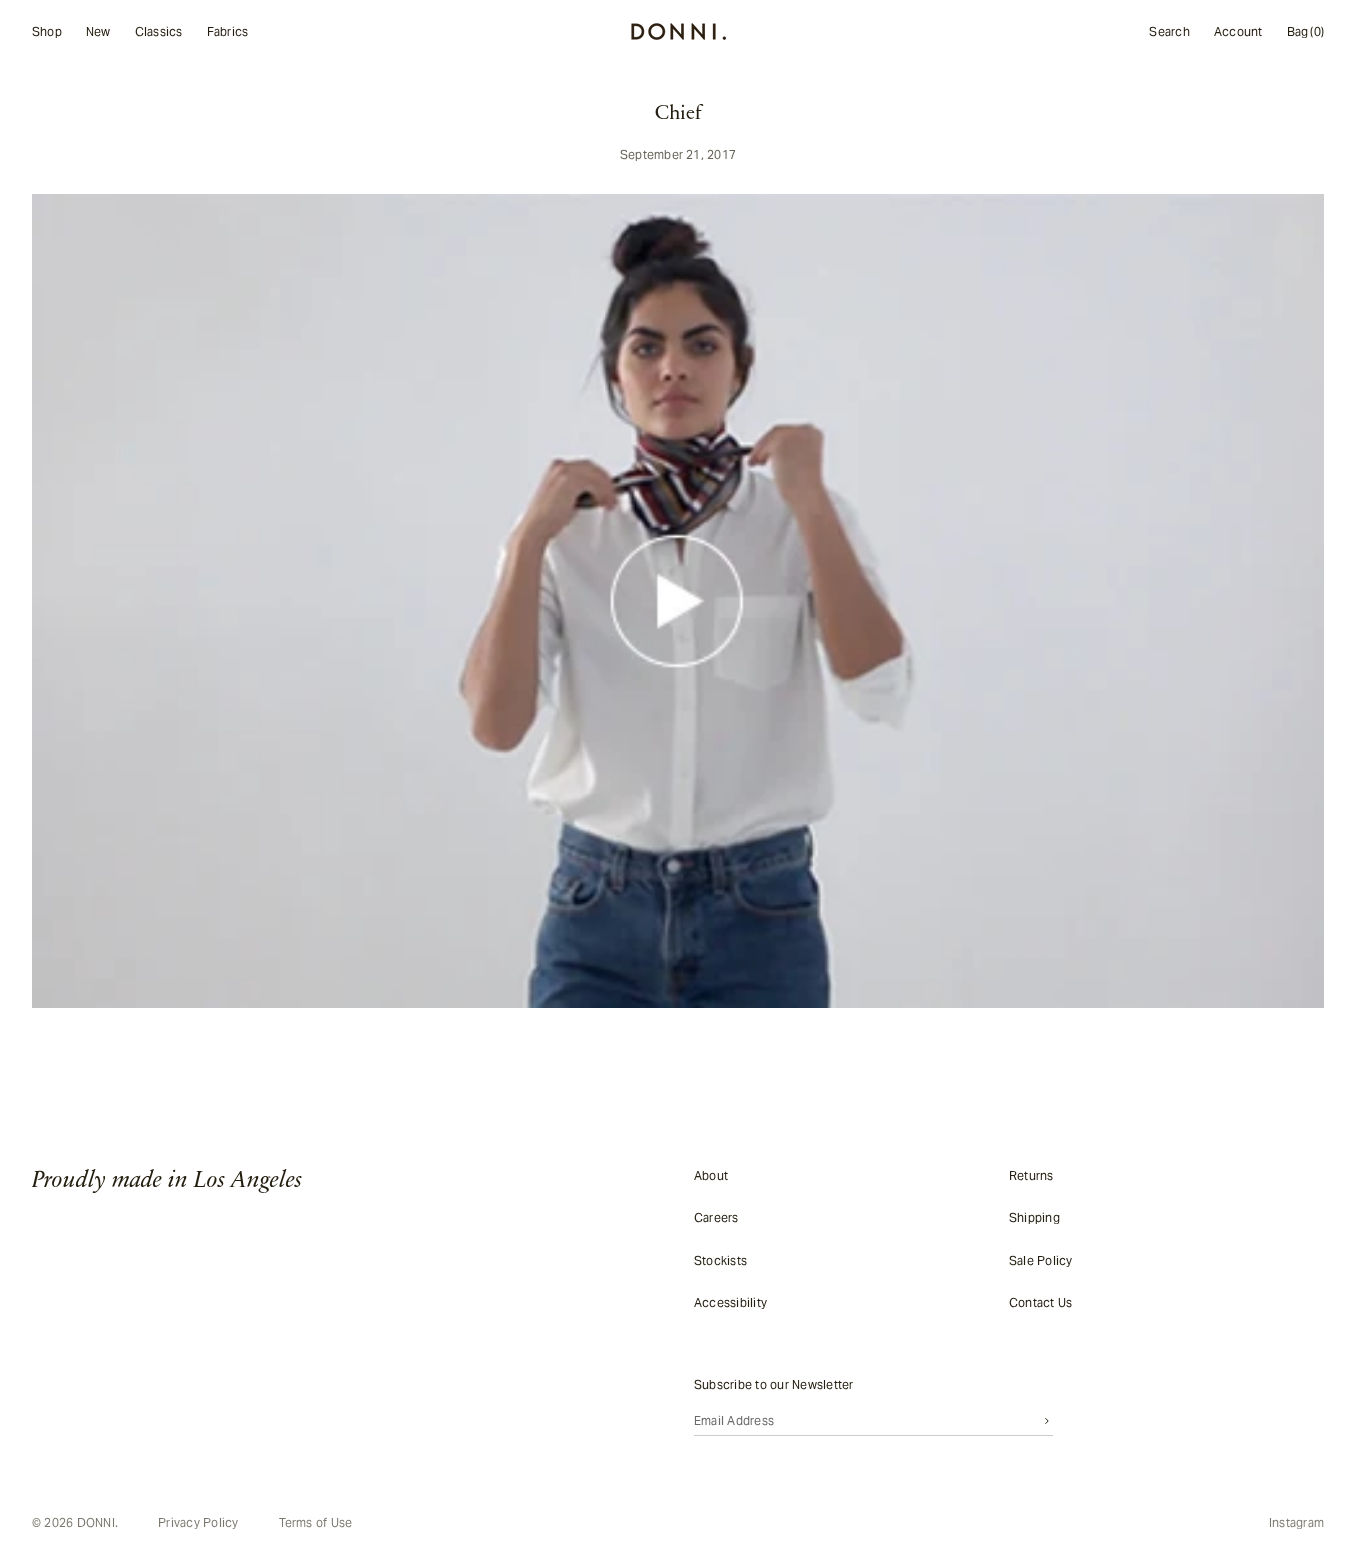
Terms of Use (316, 1523)
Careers (716, 1217)
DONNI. (97, 1522)
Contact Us (1040, 1302)
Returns (1031, 1175)
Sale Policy (1041, 1259)
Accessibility (730, 1302)
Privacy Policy (198, 1523)
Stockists (720, 1259)
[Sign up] (1047, 1420)
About (711, 1175)
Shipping (1034, 1217)
